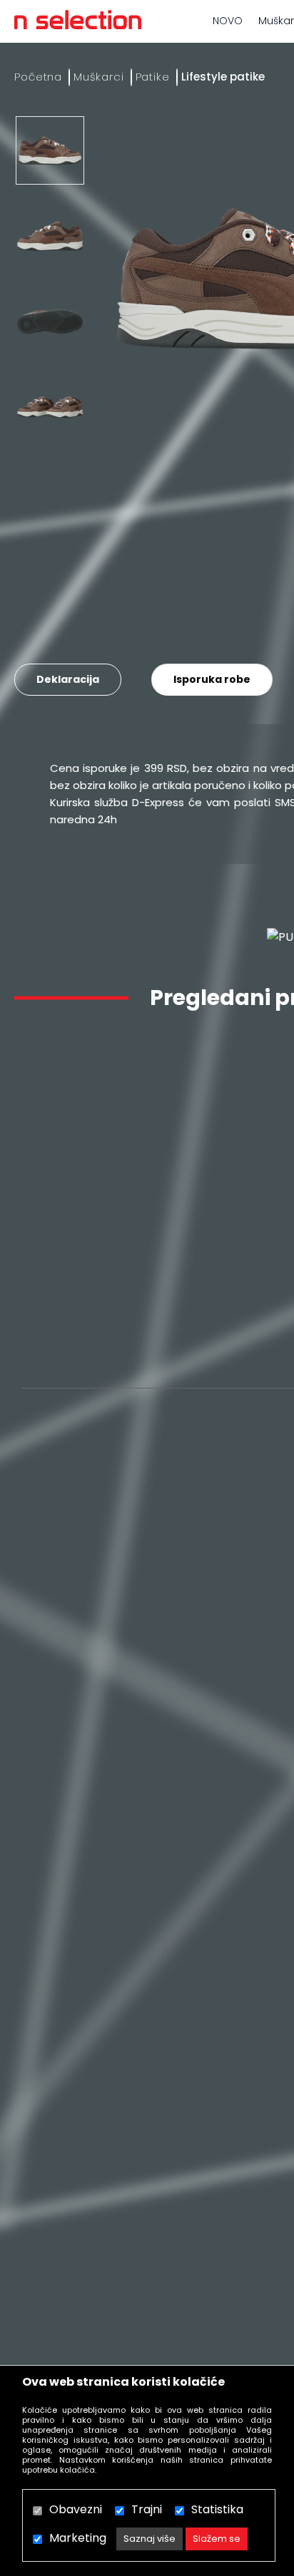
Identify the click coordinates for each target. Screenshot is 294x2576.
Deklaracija (68, 679)
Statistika (217, 2509)
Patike (153, 77)
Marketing (78, 2538)
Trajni (147, 2509)
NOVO (228, 21)
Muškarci (98, 77)
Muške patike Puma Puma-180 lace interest (105, 1297)
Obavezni (76, 2509)
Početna (38, 77)
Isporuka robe (212, 679)
